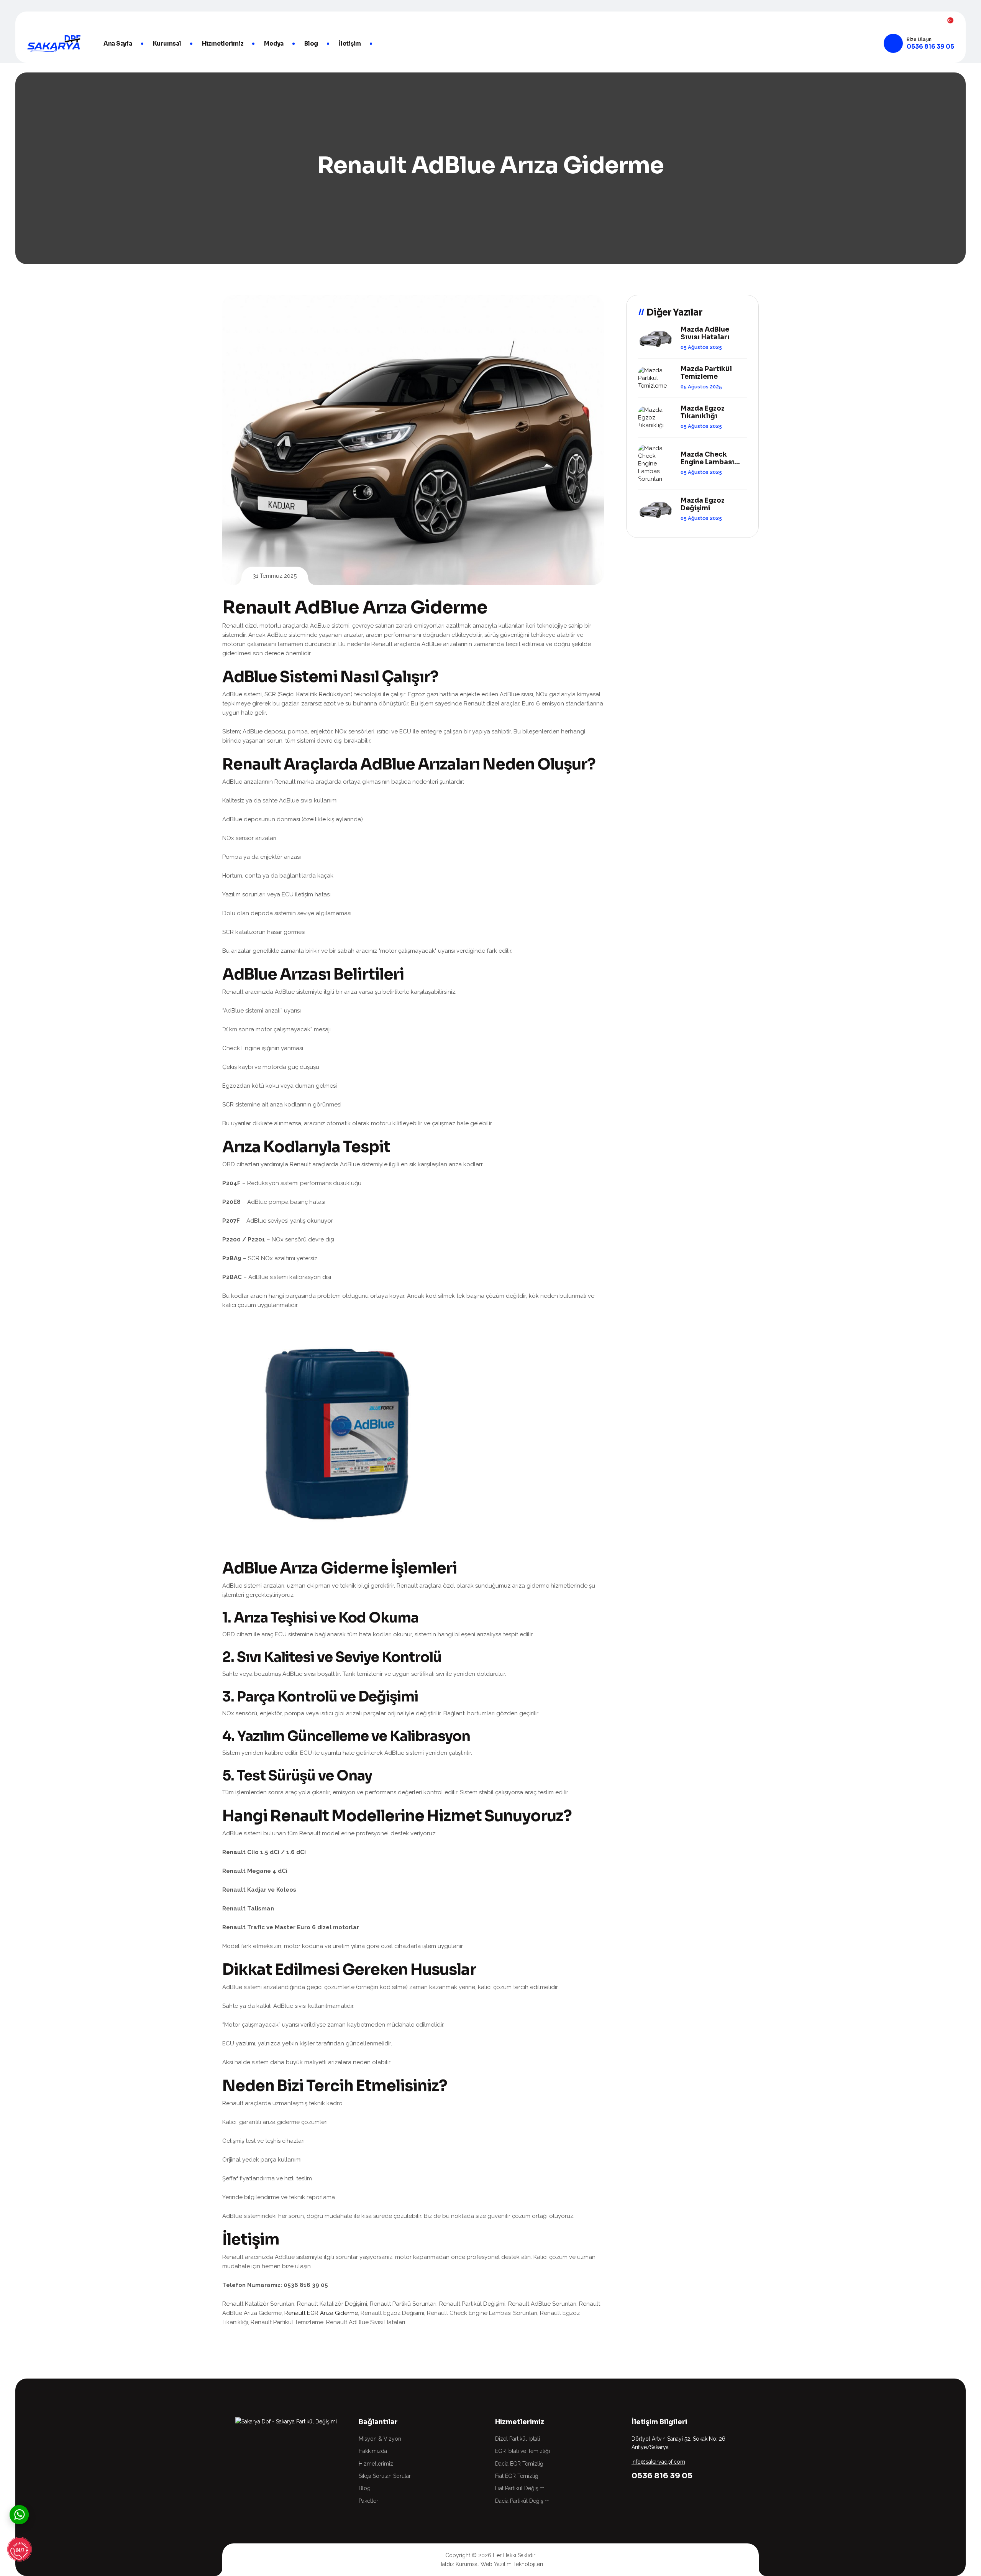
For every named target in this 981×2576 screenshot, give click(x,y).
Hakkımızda (373, 2451)
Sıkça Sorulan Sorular (385, 2476)
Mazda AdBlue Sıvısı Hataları (705, 334)
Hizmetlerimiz (223, 44)
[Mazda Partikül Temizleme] (655, 378)
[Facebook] (31, 20)
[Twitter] (45, 20)
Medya (274, 44)
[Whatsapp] (19, 2514)
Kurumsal (167, 44)
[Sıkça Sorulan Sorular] (19, 2551)
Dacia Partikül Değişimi (523, 2501)
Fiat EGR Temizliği (517, 2476)
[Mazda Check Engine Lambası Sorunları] (655, 464)
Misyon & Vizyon (380, 2439)
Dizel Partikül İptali (518, 2439)
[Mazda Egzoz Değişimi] (655, 509)
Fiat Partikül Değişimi (520, 2488)
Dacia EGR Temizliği (520, 2464)
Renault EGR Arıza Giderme (321, 2313)
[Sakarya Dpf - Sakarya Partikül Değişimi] (54, 44)
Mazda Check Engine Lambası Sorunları (707, 459)
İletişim (350, 44)
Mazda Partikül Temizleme (706, 373)
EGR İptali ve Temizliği (522, 2451)
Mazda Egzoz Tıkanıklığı (703, 413)
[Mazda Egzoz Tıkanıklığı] (655, 418)
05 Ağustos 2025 (701, 347)
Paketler (368, 2501)
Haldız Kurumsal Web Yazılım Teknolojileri (491, 2564)
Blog (311, 44)
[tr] (950, 20)
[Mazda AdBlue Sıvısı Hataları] (655, 338)
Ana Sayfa (118, 44)
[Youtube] (72, 20)
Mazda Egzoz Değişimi (703, 505)
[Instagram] (58, 20)
